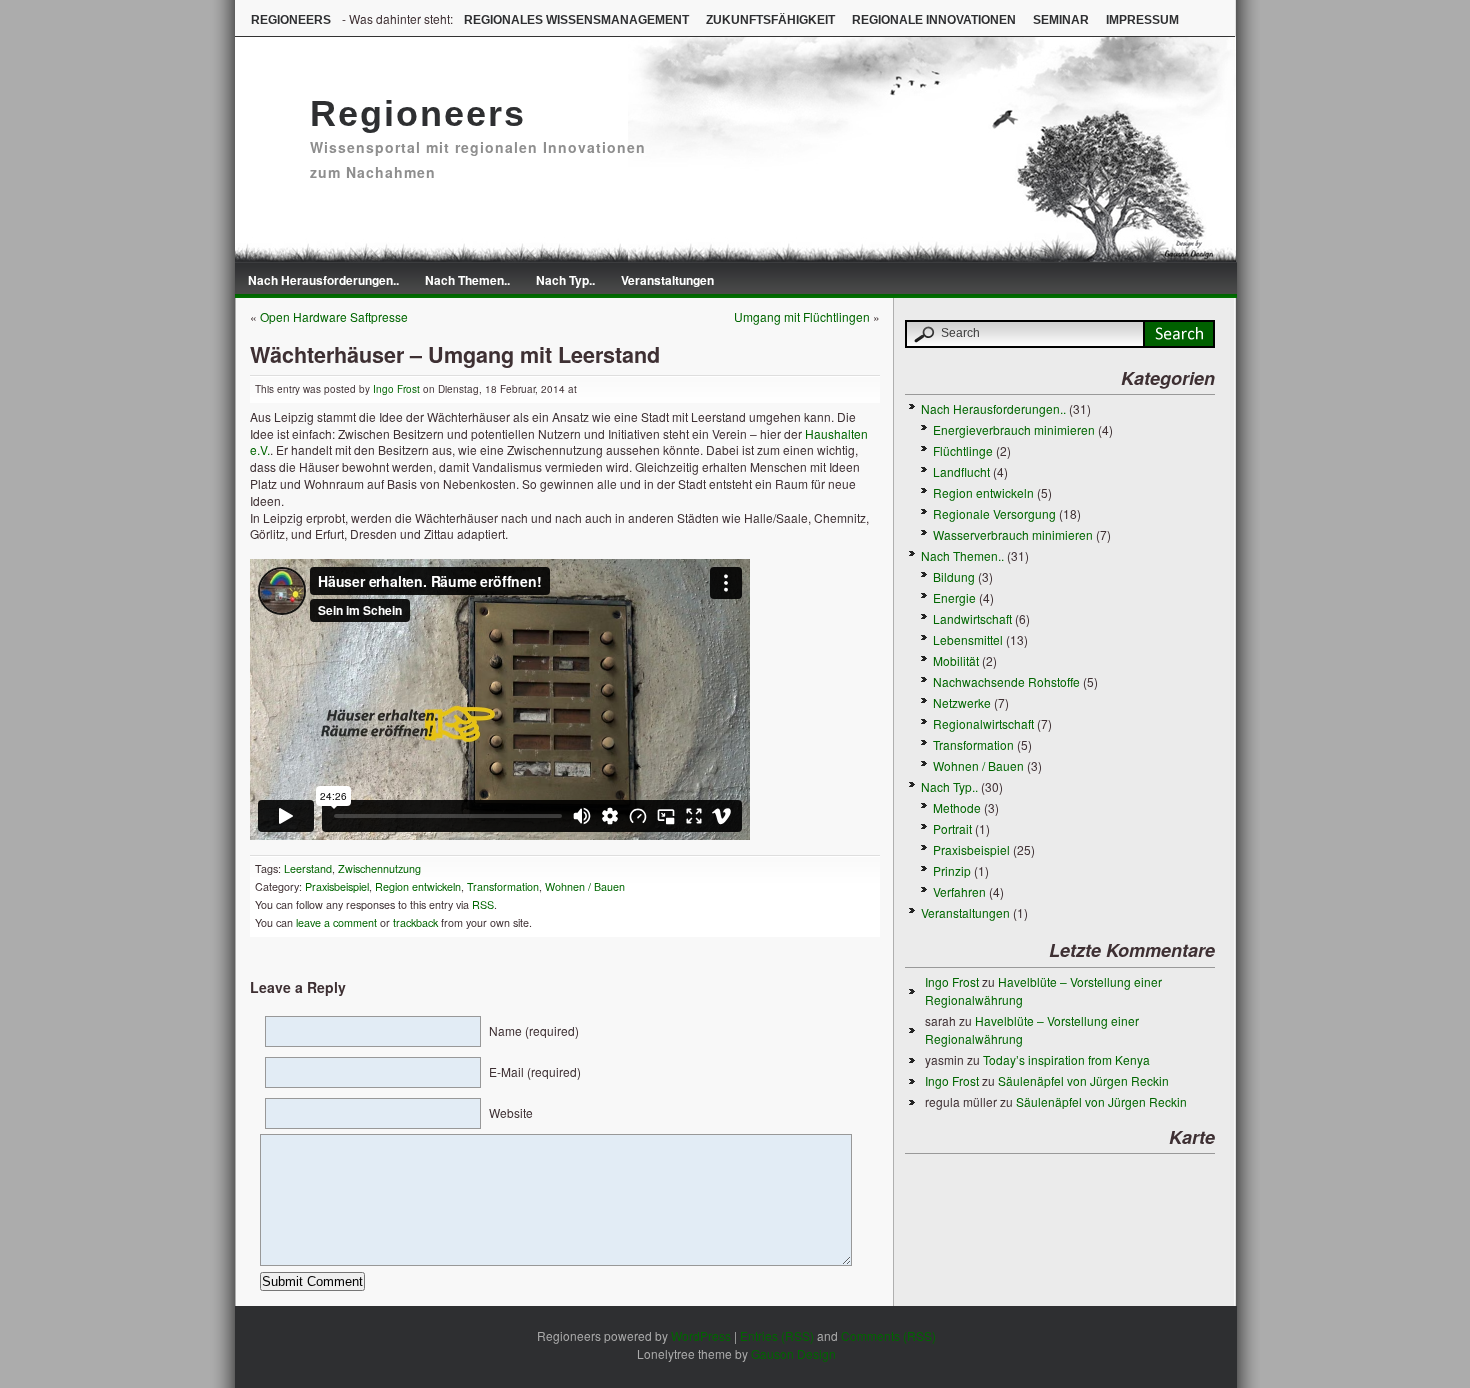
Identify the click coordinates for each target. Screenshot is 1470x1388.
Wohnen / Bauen (585, 886)
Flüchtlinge (963, 450)
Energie (954, 597)
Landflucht (961, 471)
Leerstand (308, 868)
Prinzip (952, 870)
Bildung (954, 576)
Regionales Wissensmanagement (576, 20)
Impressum (1142, 20)
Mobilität (956, 660)
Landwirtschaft (972, 618)
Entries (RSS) (777, 1335)
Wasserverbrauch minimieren (1013, 534)
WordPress (701, 1335)
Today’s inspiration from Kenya (1066, 1059)
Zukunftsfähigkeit (770, 20)
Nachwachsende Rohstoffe (1006, 681)
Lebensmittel (968, 639)
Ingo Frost (396, 389)
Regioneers (291, 20)
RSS (483, 904)
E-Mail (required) (535, 1071)
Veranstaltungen (667, 280)
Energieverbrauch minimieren (1014, 429)
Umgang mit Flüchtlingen (802, 316)
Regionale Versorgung (994, 513)
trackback (415, 922)
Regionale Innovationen (934, 20)
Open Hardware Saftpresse (334, 316)
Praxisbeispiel (337, 886)
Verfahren (959, 891)
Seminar (1061, 20)
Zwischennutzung (379, 868)
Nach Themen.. (467, 280)
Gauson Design (793, 1353)
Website (511, 1112)
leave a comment (335, 922)
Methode (957, 807)
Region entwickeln (418, 886)
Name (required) (534, 1030)
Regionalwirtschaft (983, 723)
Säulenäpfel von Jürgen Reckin (1083, 1080)
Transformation (503, 886)
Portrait (952, 828)
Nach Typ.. (565, 280)
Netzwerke (962, 702)
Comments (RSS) (888, 1335)
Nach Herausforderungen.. (323, 280)
